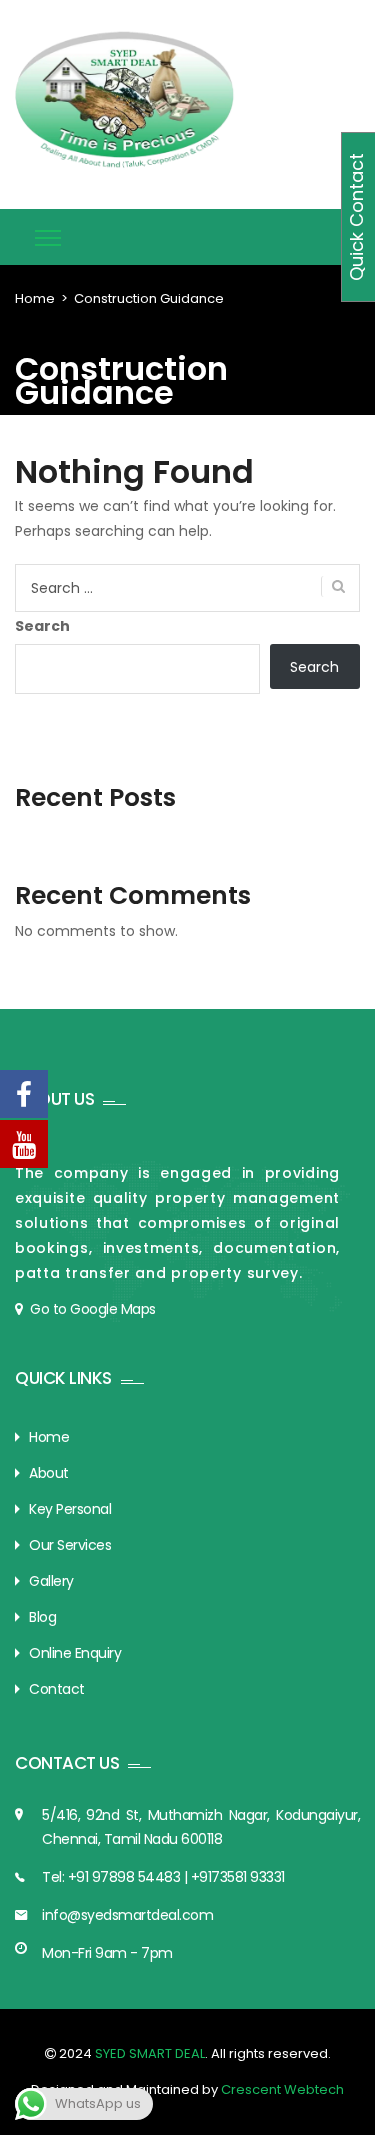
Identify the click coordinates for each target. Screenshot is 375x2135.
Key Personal (70, 1509)
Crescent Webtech (282, 2089)
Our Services (70, 1545)
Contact (57, 1689)
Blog (42, 1617)
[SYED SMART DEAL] (125, 99)
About (49, 1473)
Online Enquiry (75, 1653)
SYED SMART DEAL (148, 2053)
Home (35, 298)
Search (42, 626)
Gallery (51, 1581)
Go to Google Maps (93, 1309)
